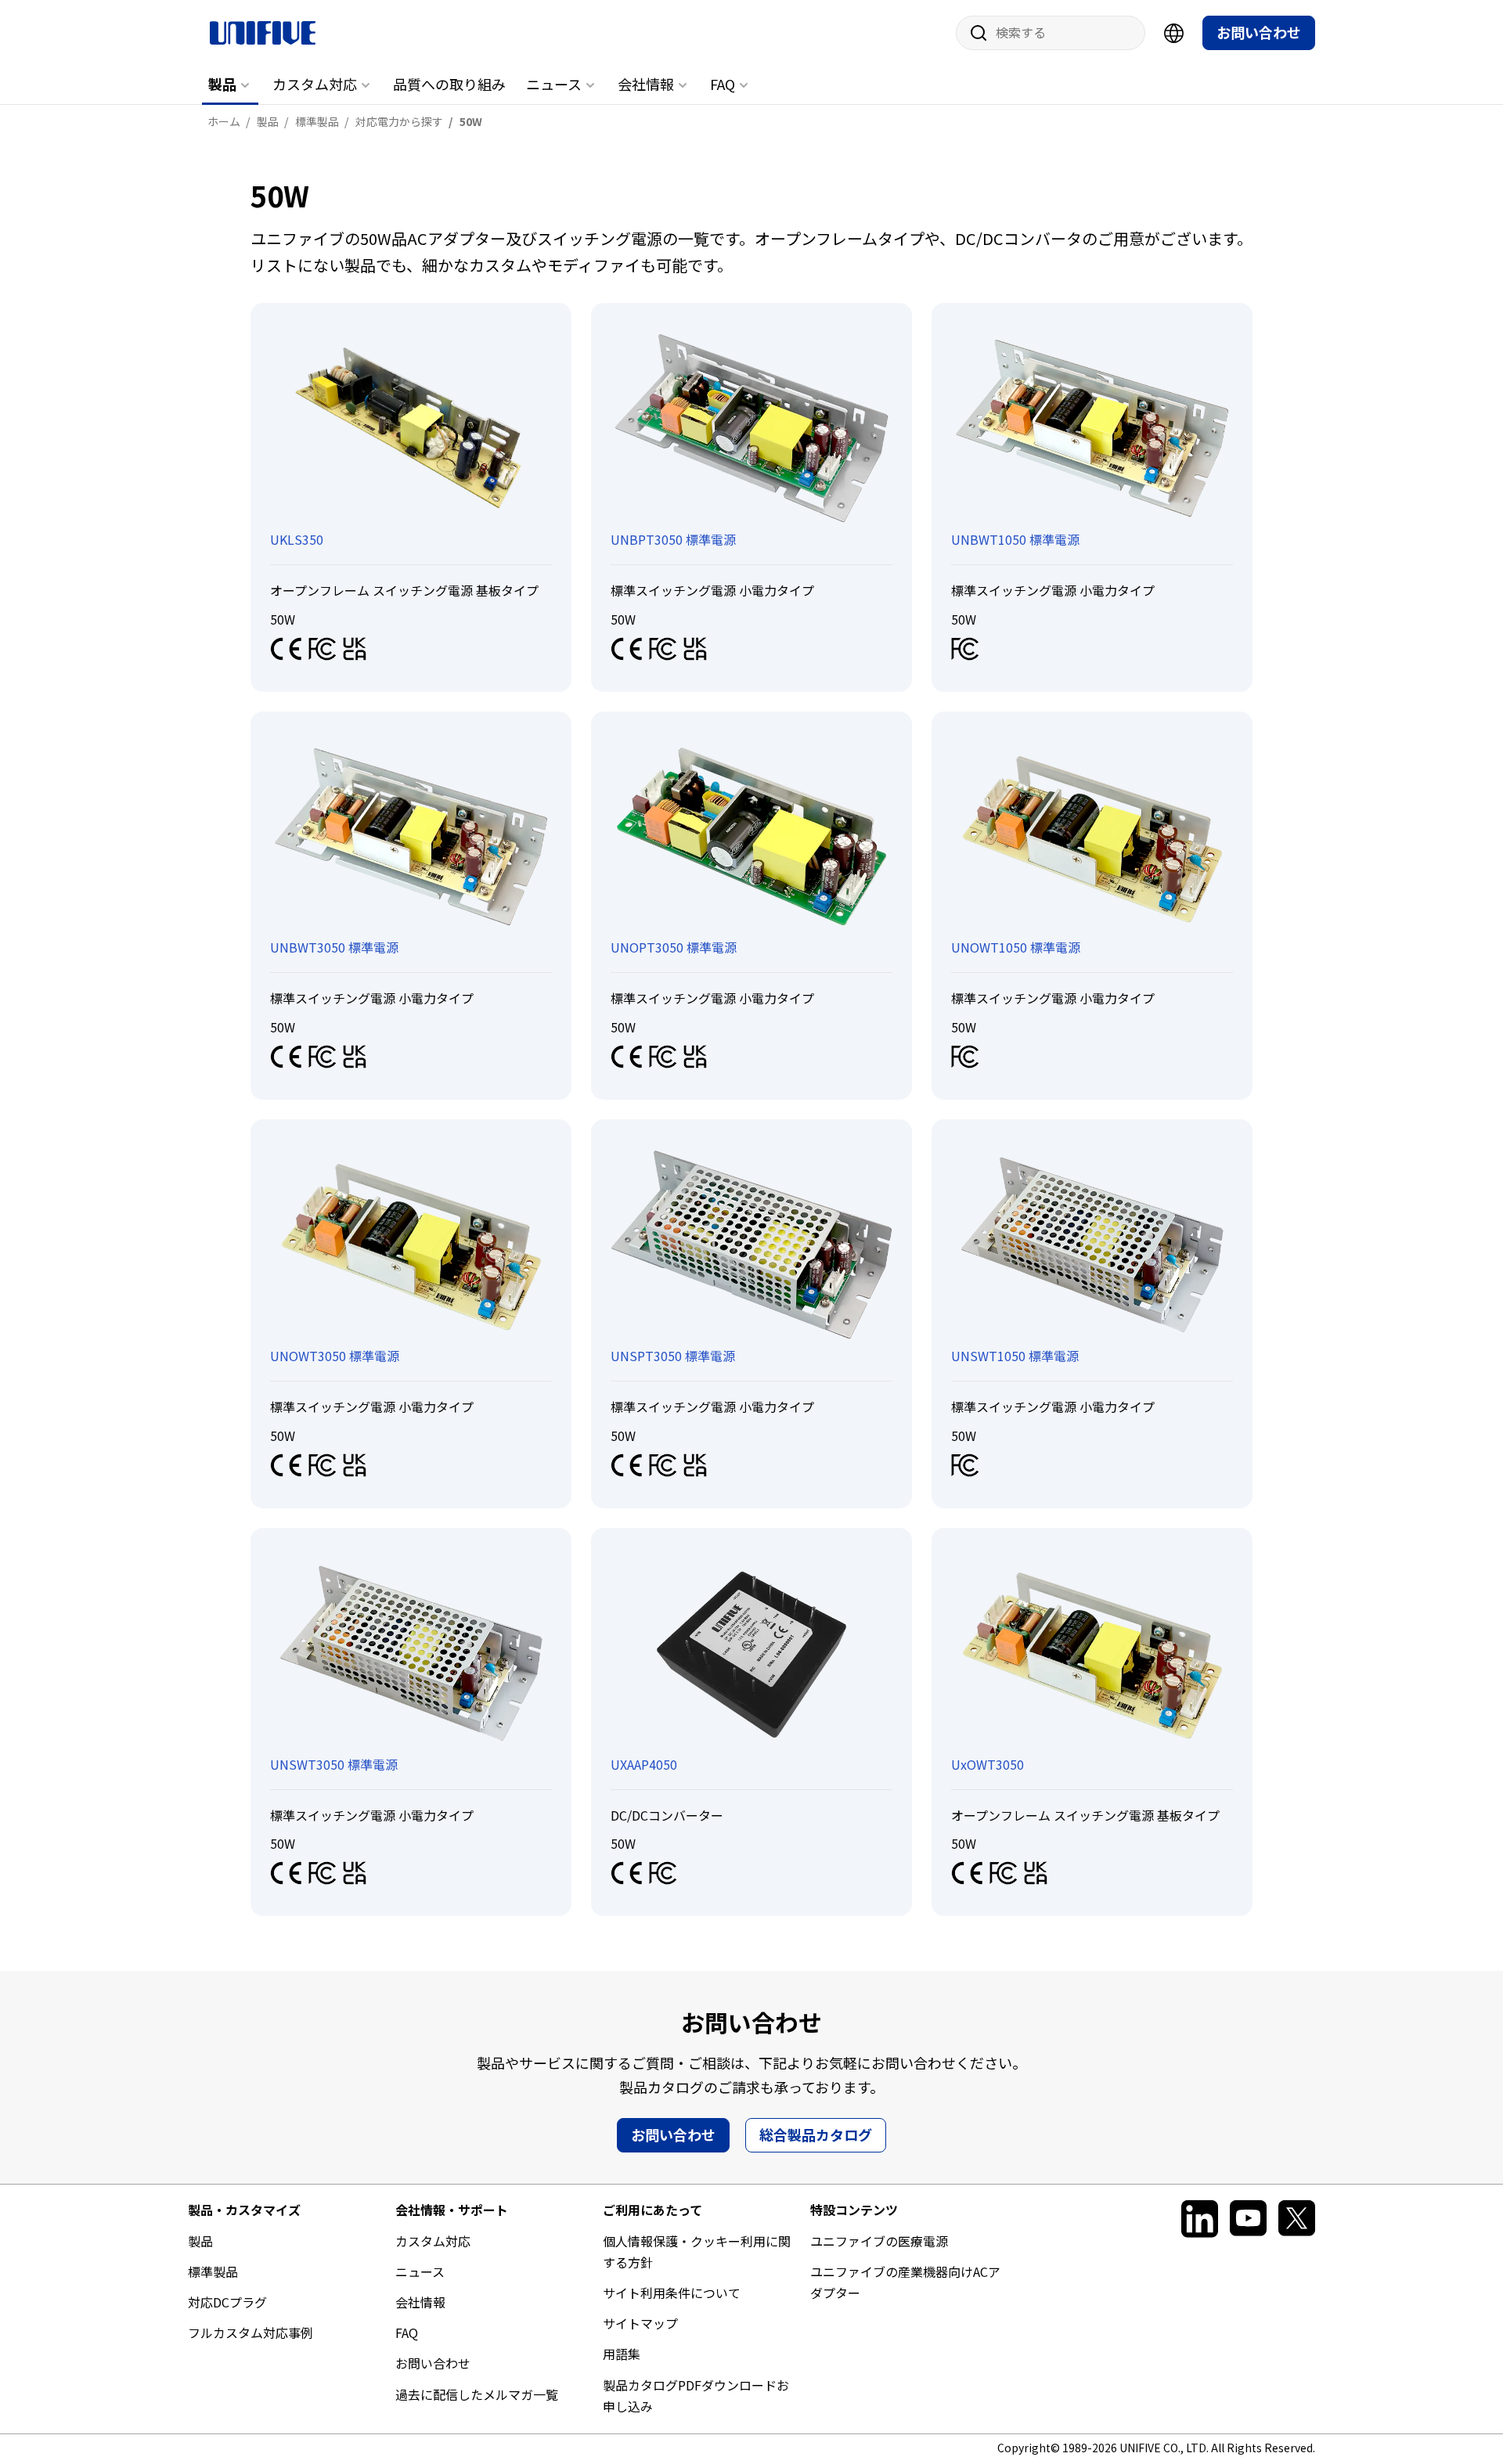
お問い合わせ (1259, 32)
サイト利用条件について (672, 2293)
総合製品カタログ (816, 2134)
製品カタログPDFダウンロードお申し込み (696, 2396)
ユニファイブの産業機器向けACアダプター (905, 2282)
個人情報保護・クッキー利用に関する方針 (697, 2251)
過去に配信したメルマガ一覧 (477, 2394)
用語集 (622, 2354)
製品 (222, 84)
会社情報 (646, 84)
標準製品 (213, 2271)
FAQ (723, 84)
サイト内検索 (973, 33)
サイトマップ (640, 2323)
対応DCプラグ (227, 2302)
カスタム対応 (315, 84)
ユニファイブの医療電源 (879, 2241)
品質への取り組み (449, 84)
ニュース (554, 84)
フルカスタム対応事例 (250, 2333)
